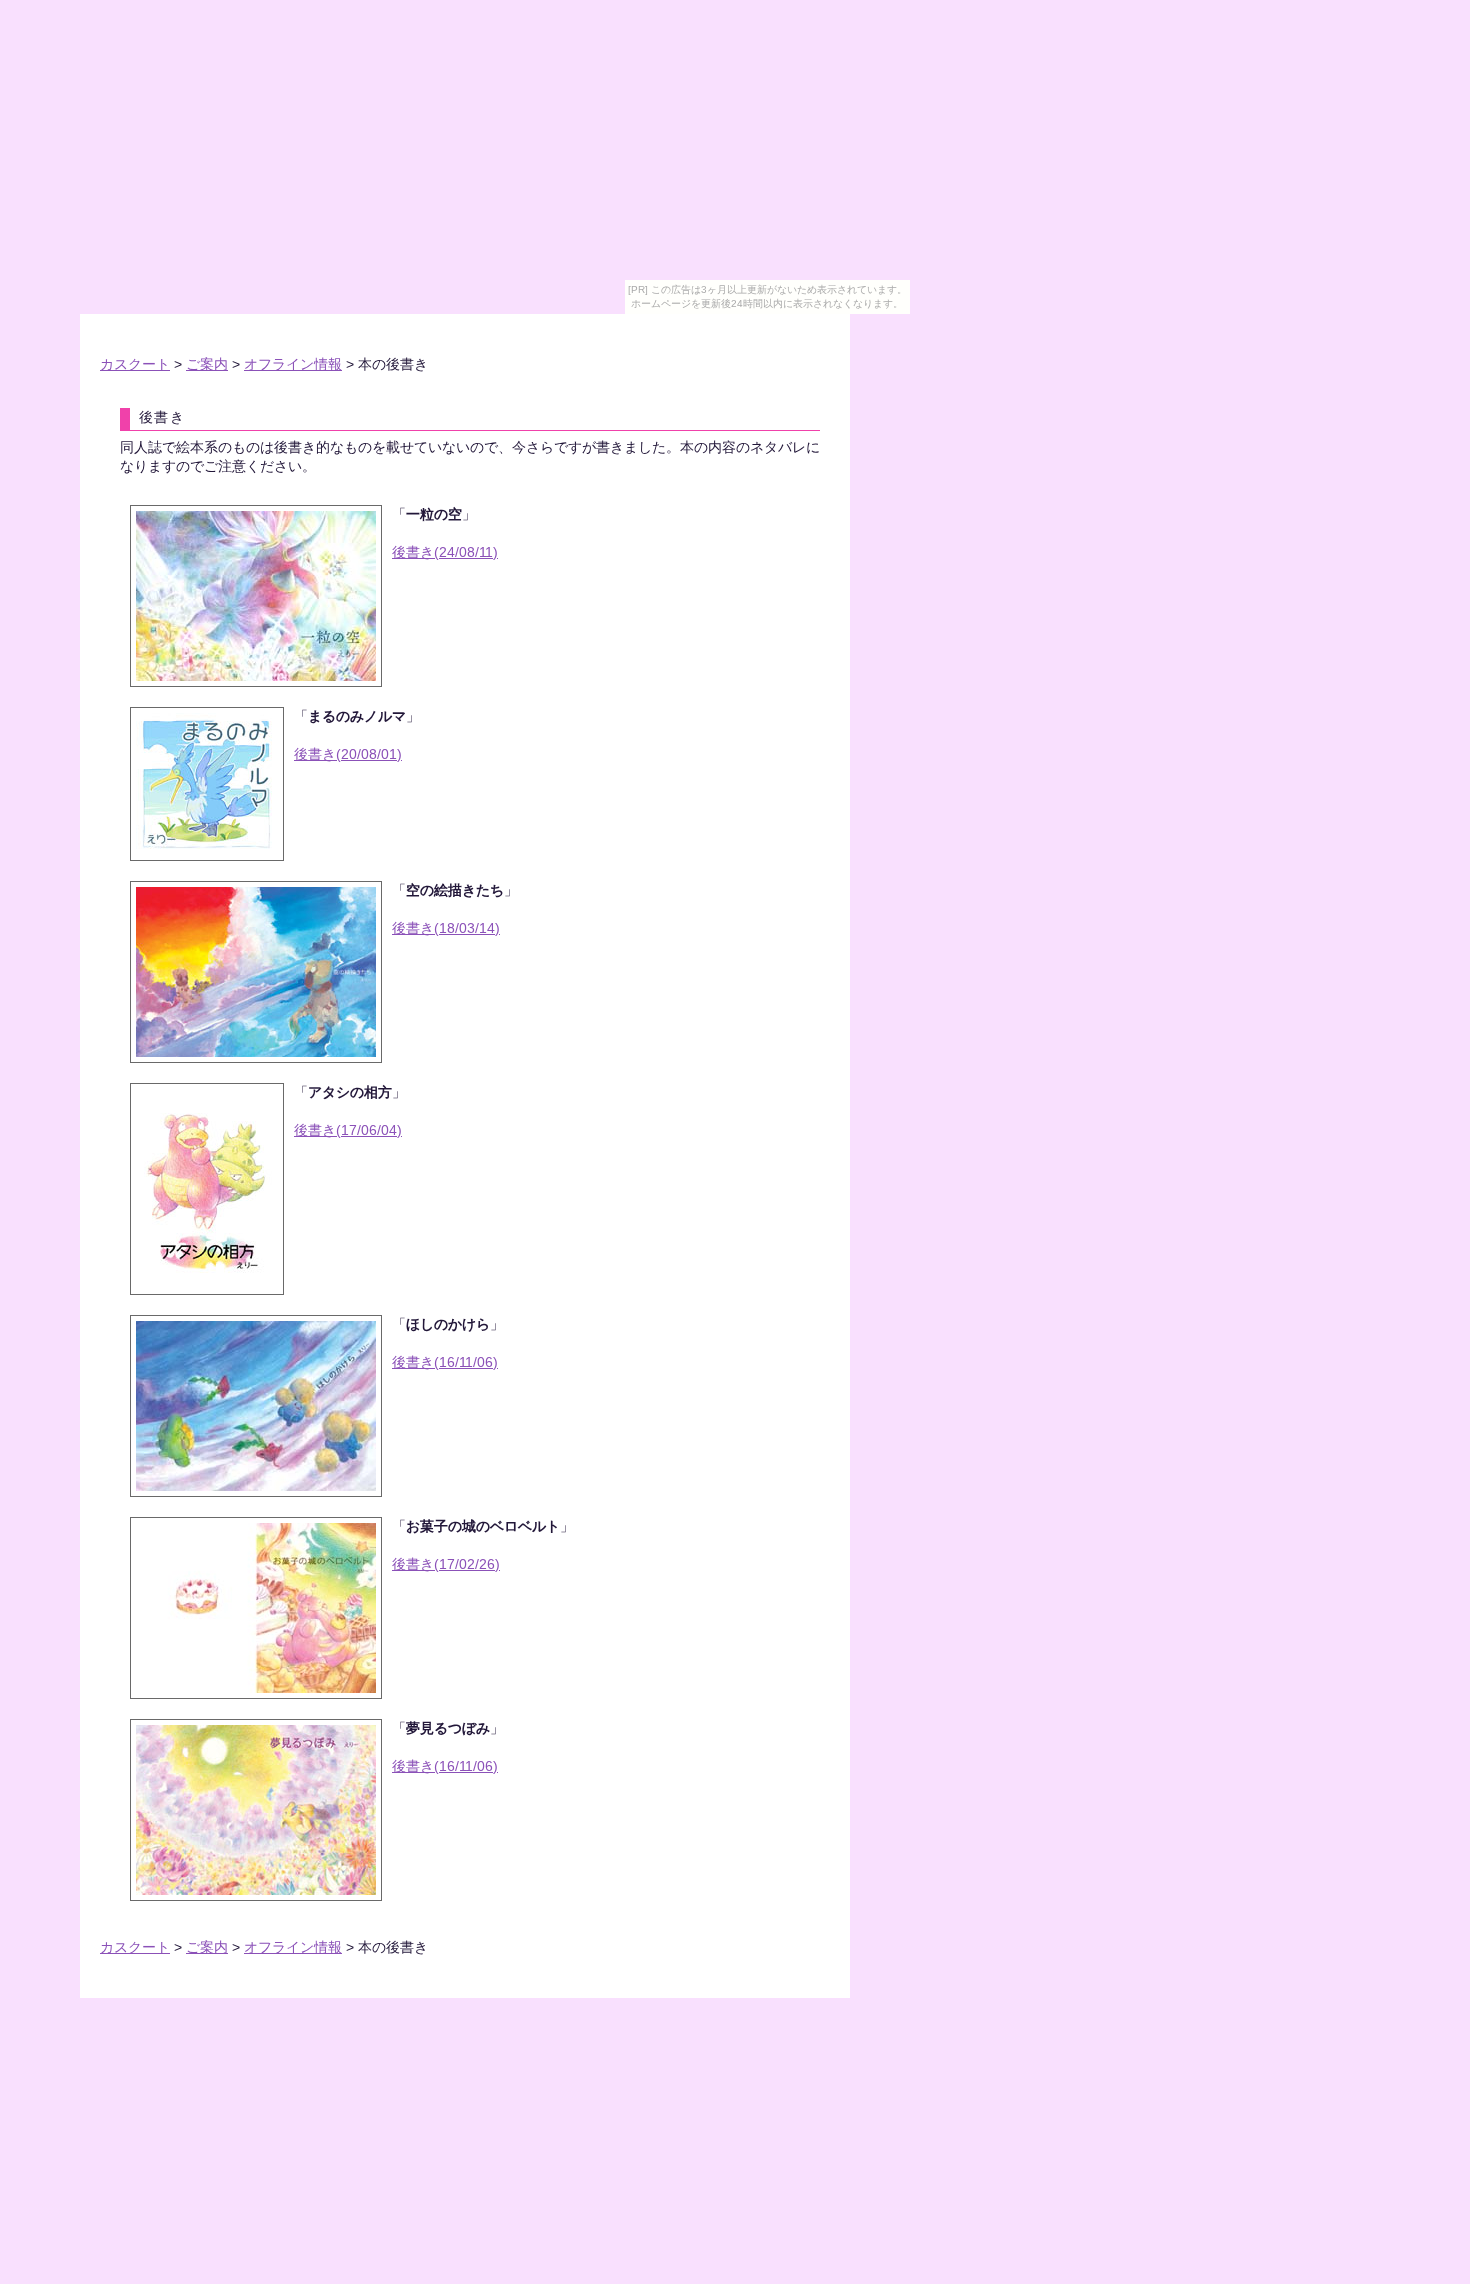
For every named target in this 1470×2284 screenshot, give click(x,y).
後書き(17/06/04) (348, 1130)
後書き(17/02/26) (446, 1564)
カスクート (135, 364)
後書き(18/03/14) (446, 928)
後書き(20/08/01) (348, 754)
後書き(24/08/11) (445, 552)
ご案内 (207, 364)
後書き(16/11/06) (445, 1362)
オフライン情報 (293, 364)
